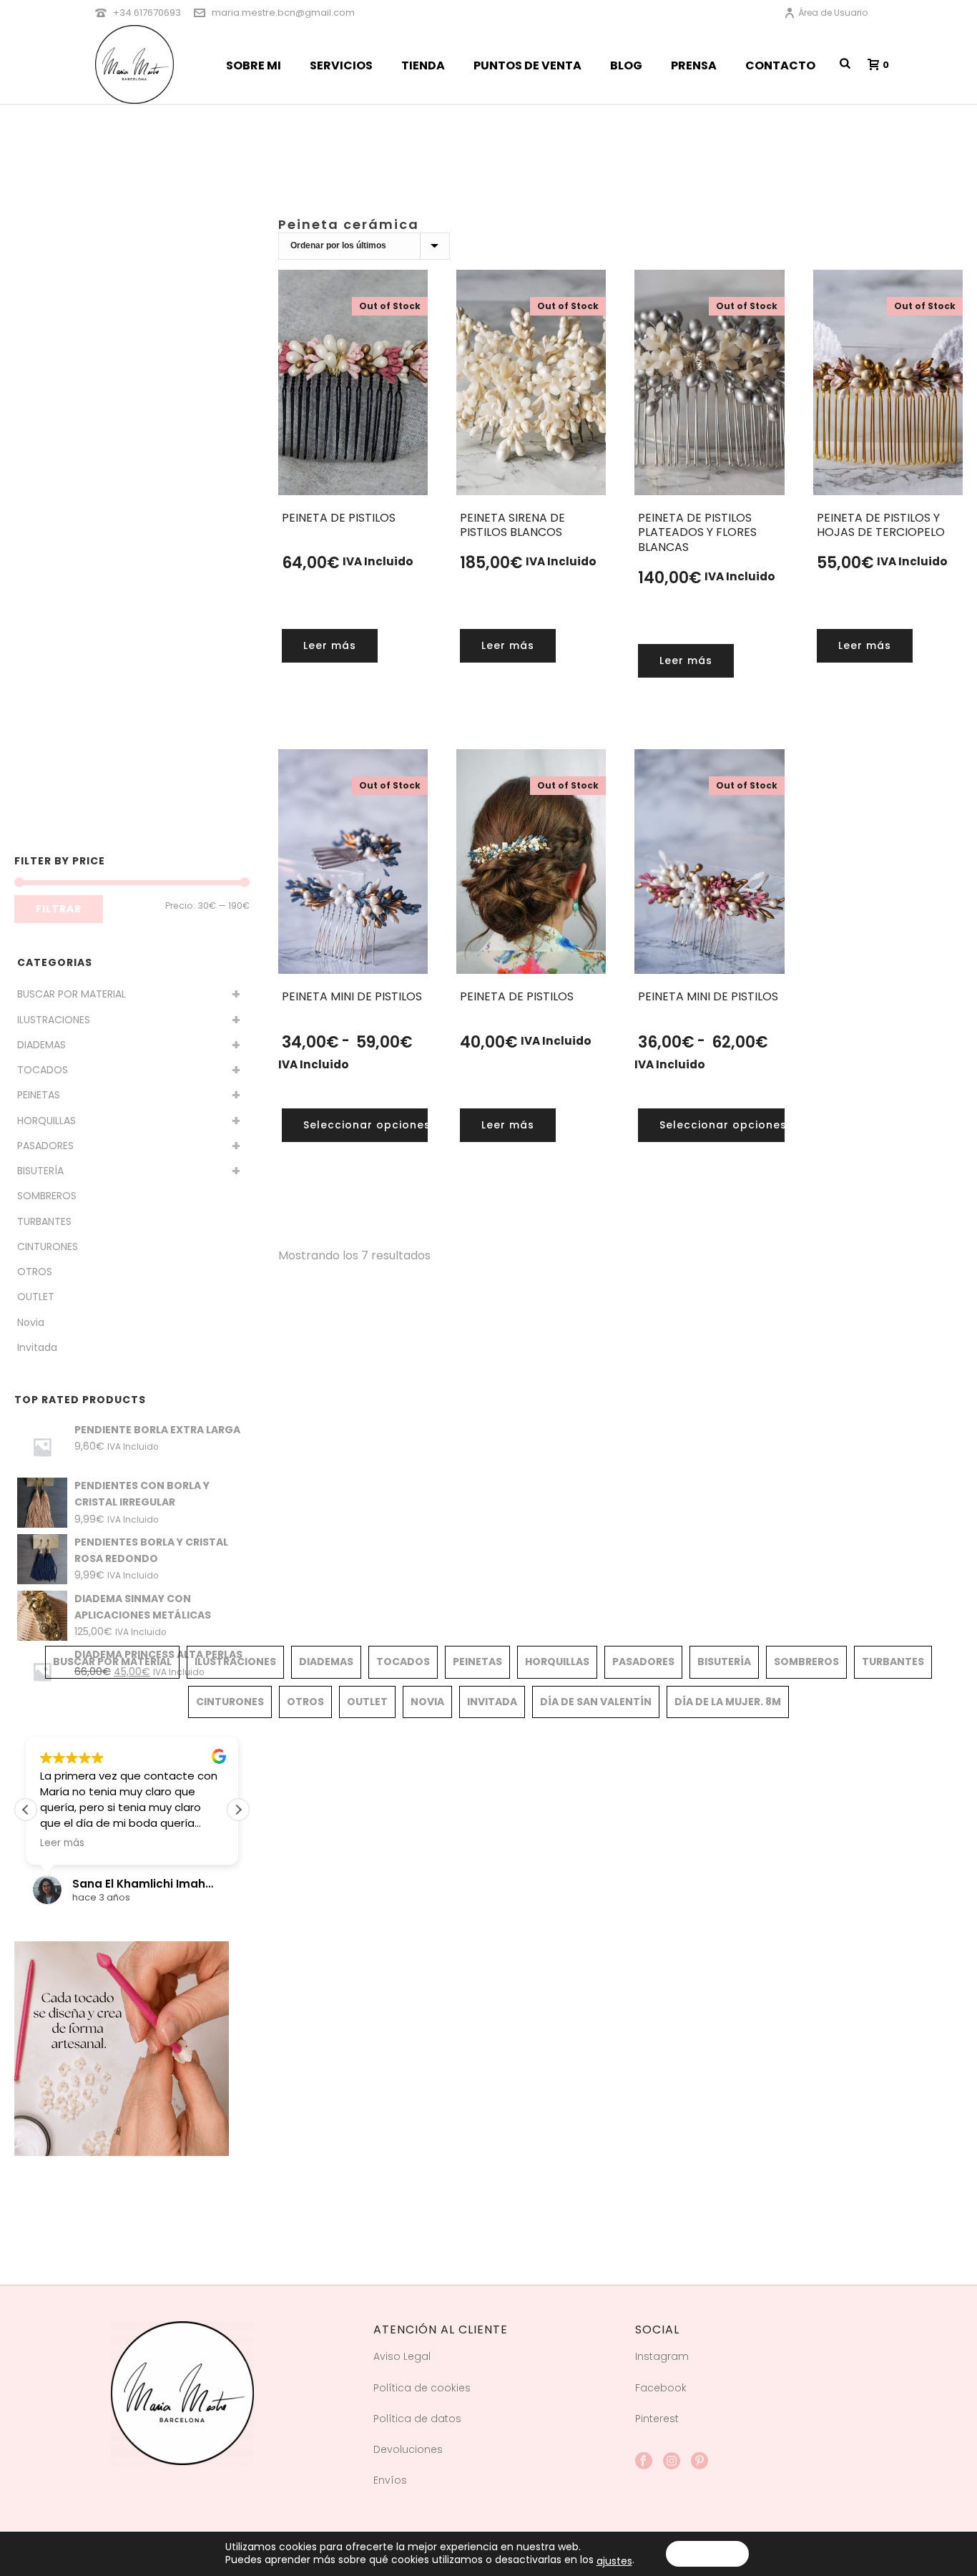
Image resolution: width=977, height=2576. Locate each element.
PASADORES (45, 1146)
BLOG (626, 65)
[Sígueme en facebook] (644, 2462)
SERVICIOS (341, 65)
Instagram (662, 2356)
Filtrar (59, 909)
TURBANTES (44, 1221)
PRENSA (694, 65)
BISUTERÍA (40, 1171)
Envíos (390, 2480)
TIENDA (423, 65)
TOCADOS (43, 1070)
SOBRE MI (254, 65)
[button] (238, 1810)
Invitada (37, 1347)
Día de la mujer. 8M (728, 1702)
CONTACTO (780, 65)
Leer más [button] (62, 1843)
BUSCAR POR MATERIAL (72, 994)
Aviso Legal (402, 2356)
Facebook (661, 2388)
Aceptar (707, 2554)
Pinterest (657, 2419)
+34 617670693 (147, 13)
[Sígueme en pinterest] (699, 2462)
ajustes (614, 2561)
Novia (31, 1322)
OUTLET (36, 1297)
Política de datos (417, 2419)
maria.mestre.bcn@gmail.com (283, 13)
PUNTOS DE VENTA (527, 65)
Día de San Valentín (596, 1702)
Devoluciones (408, 2449)
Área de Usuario (833, 13)
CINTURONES (48, 1246)
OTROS (35, 1272)
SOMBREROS (47, 1196)
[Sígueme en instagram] (672, 2462)
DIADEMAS (41, 1045)
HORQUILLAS (46, 1121)
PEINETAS (39, 1095)
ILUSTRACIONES (54, 1020)
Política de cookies (422, 2388)
